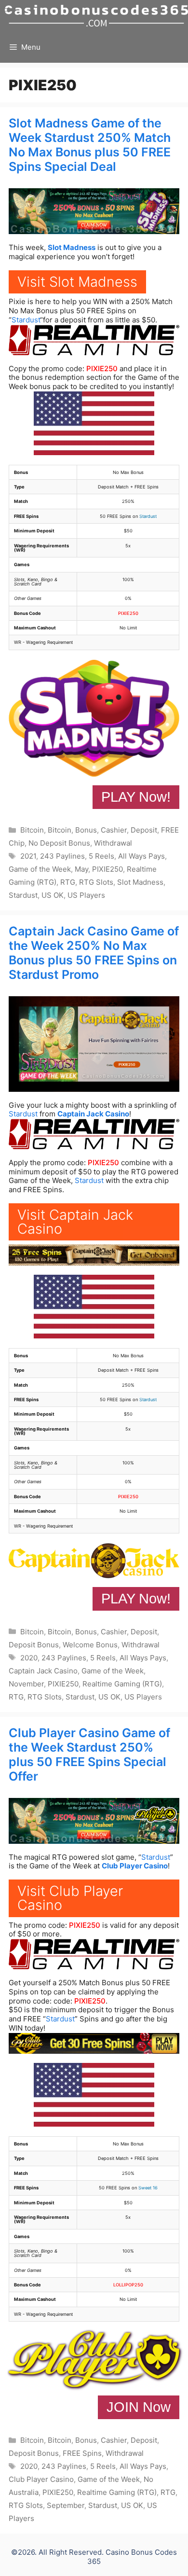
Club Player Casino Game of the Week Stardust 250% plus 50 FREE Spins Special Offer (89, 1754)
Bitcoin (32, 830)
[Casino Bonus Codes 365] (96, 16)
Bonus (86, 830)
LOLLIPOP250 (128, 2285)
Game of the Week (40, 869)
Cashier (114, 830)
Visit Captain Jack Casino (75, 1222)
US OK (53, 895)
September (66, 2505)
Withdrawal (113, 843)
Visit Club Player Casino (70, 1898)
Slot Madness (72, 247)
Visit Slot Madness (77, 282)
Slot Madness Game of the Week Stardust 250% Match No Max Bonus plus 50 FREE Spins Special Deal (90, 145)
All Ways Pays (141, 856)
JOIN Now (139, 2407)
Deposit (144, 830)
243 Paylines (62, 856)
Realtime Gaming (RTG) (122, 1684)
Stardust (26, 320)
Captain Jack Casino (93, 1114)
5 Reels (101, 856)
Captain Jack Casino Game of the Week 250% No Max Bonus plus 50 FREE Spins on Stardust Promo (94, 953)
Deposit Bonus (34, 1645)
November (26, 1684)
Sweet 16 (148, 2188)
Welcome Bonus (90, 1645)
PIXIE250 (102, 369)
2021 (28, 856)
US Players (86, 895)
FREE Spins (82, 2453)
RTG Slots (96, 882)
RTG (68, 882)
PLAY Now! (136, 797)
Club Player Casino (135, 1866)
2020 (29, 1658)
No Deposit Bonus (59, 843)
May (81, 869)
